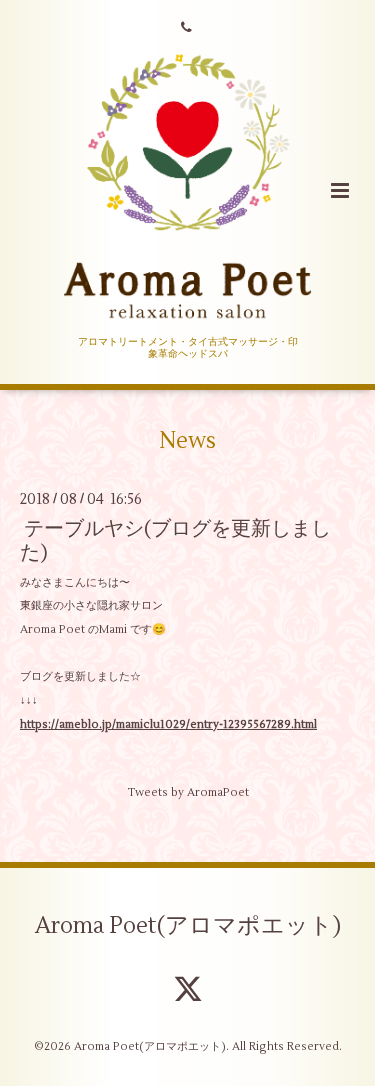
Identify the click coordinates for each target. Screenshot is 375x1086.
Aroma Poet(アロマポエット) (188, 926)
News (187, 441)
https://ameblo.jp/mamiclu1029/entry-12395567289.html (168, 724)
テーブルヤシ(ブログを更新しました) (175, 540)
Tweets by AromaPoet (188, 792)
